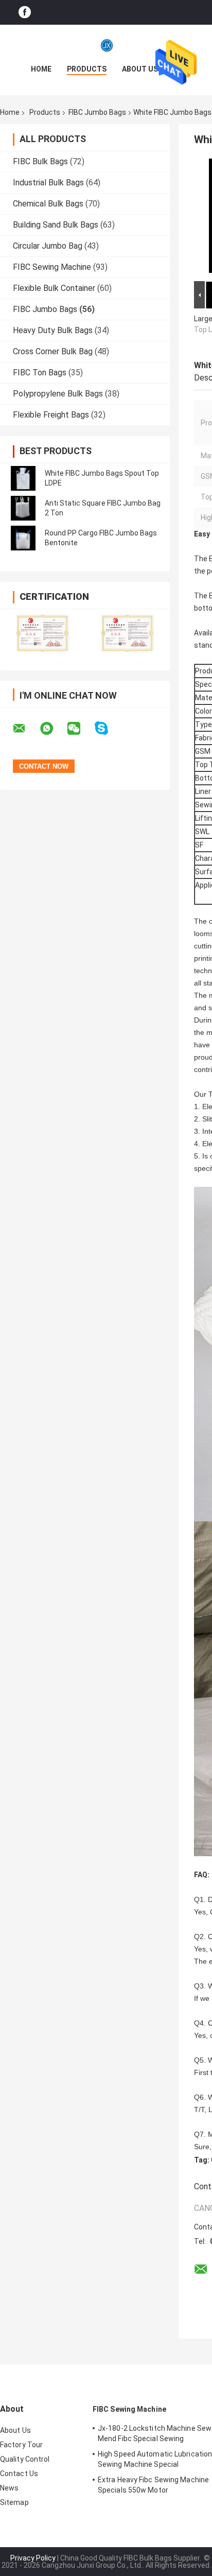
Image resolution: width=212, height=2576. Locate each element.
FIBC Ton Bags (40, 373)
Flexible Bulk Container (54, 288)
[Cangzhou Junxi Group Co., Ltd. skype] (108, 728)
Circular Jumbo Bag (48, 246)
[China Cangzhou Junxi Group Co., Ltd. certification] (42, 633)
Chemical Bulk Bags (48, 204)
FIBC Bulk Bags (40, 161)
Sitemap (14, 2502)
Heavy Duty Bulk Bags (53, 330)
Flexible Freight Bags (51, 415)
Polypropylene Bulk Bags (58, 394)
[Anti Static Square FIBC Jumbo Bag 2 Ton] (23, 508)
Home (41, 69)
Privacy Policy (33, 2558)
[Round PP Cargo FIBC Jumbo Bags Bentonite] (23, 538)
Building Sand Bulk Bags (56, 225)
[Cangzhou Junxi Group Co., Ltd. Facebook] (25, 13)
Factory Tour (21, 2445)
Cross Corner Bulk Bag (53, 351)
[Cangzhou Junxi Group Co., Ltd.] (106, 45)
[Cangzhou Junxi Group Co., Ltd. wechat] (80, 729)
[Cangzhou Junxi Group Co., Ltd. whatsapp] (53, 729)
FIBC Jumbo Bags (97, 112)
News (9, 2488)
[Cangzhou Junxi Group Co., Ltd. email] (26, 729)
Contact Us (19, 2474)
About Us (140, 69)
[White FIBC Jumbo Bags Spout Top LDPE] (23, 478)
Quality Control (25, 2459)
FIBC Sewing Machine (52, 267)
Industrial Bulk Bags (48, 183)
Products (87, 69)
